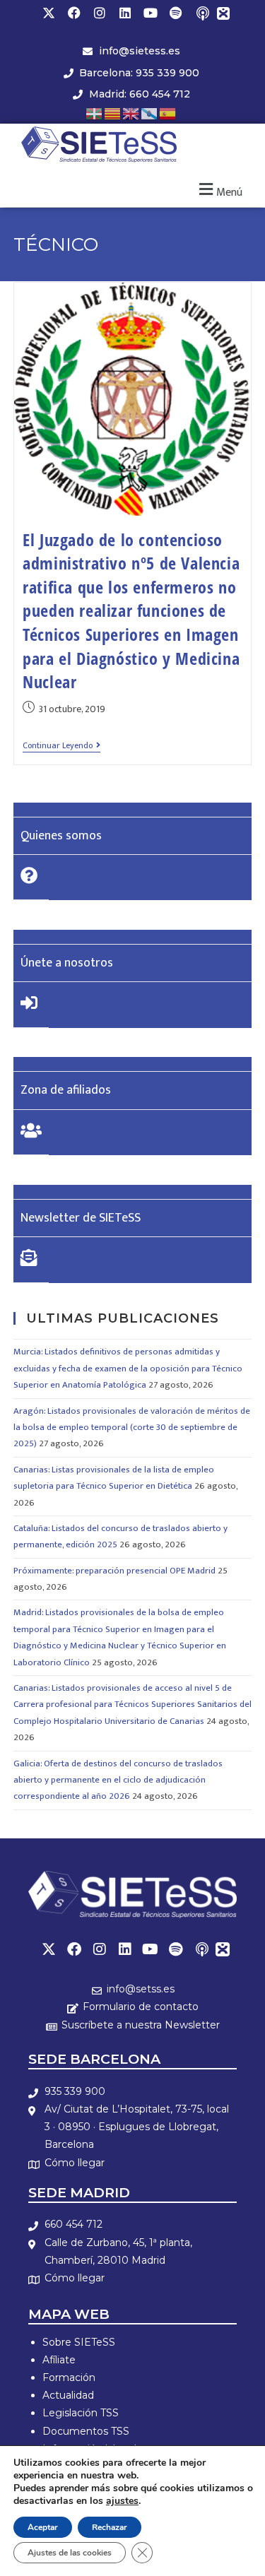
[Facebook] (74, 13)
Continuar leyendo (61, 746)
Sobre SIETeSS (79, 2342)
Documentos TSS (86, 2431)
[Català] (113, 113)
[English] (131, 113)
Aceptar (43, 2527)
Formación (69, 2377)
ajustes (122, 2501)
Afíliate (59, 2360)
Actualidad (68, 2395)
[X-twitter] (49, 13)
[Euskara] (95, 113)
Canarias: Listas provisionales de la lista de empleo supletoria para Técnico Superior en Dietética (114, 1478)
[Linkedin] (125, 13)
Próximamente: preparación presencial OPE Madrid (114, 1571)
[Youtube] (151, 13)
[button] (219, 190)
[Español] (168, 113)
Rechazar (110, 2527)
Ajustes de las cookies (70, 2553)
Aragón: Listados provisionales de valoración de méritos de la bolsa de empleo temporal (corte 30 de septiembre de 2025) (132, 1428)
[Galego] (150, 113)
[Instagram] (100, 13)
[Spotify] (176, 13)
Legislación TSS (81, 2413)
